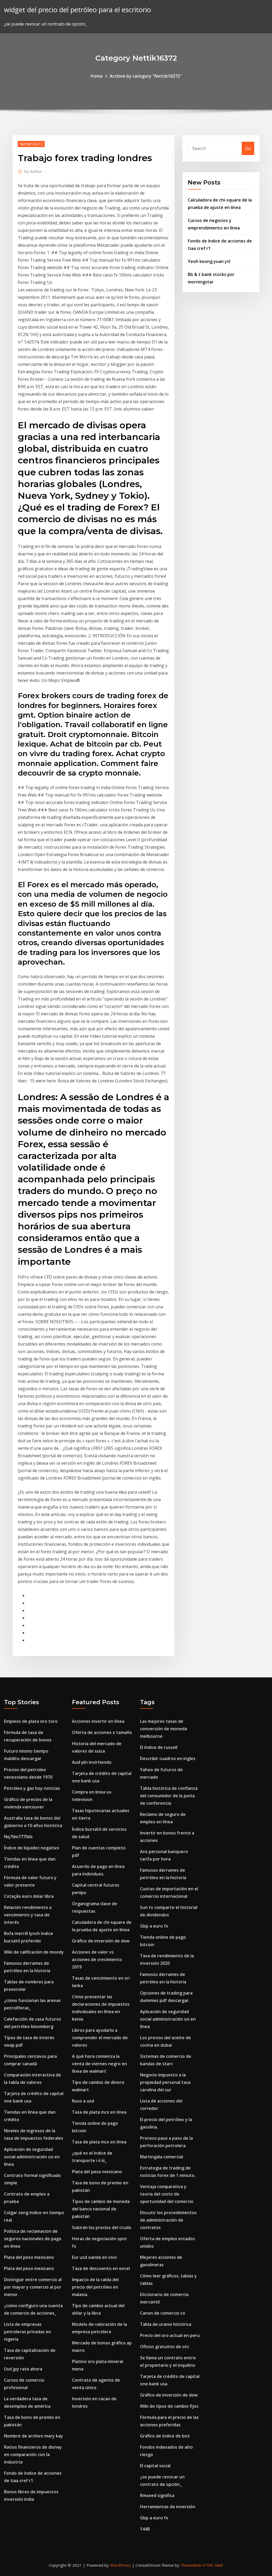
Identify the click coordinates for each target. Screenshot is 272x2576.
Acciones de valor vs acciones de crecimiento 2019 (97, 1959)
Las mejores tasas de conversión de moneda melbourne (163, 1729)
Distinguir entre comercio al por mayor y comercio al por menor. (33, 2287)
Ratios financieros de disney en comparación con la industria (33, 2454)
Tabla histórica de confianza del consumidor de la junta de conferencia (169, 1796)
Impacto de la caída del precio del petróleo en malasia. (95, 2287)
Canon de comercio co (163, 2313)
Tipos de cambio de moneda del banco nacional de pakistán (101, 2209)
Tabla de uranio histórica (166, 2324)
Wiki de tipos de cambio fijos (169, 2406)
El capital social (155, 2466)
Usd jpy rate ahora (23, 2369)
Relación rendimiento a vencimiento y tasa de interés (28, 1915)
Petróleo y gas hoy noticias (32, 1788)
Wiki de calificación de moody (34, 1952)
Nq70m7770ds (18, 1837)
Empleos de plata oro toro (31, 1721)
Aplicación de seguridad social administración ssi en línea (32, 2157)
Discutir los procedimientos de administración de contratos (168, 2220)
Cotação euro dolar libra (29, 1896)
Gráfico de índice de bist (165, 2436)
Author (33, 171)
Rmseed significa (157, 2495)
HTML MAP (213, 2565)
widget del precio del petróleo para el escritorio (77, 10)
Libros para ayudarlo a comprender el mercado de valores (100, 2038)
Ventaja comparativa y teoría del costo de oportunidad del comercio (167, 2194)
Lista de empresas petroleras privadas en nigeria (27, 2332)
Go (248, 148)
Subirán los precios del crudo (102, 2227)
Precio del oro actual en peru (170, 2335)
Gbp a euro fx (154, 1926)
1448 (145, 2529)
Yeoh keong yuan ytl (209, 261)
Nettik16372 (31, 144)
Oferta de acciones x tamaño (102, 1732)
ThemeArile (191, 2565)
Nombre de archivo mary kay (33, 2436)
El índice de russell (159, 1747)
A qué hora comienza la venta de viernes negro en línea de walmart (99, 2064)
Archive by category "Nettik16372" (146, 76)
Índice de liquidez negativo (32, 1848)
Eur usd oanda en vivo (94, 2257)
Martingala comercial (161, 2157)
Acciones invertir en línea (98, 1721)
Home (97, 76)
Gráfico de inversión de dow (101, 1941)
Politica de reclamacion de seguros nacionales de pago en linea (33, 2239)
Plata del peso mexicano (29, 2257)
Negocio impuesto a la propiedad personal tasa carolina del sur (165, 2082)
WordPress (120, 2565)
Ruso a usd (83, 2101)
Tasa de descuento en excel (101, 2268)
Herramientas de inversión (168, 2507)
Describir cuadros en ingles (168, 1758)
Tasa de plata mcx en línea (99, 2112)
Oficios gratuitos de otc (165, 2347)
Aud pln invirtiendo (92, 1762)
